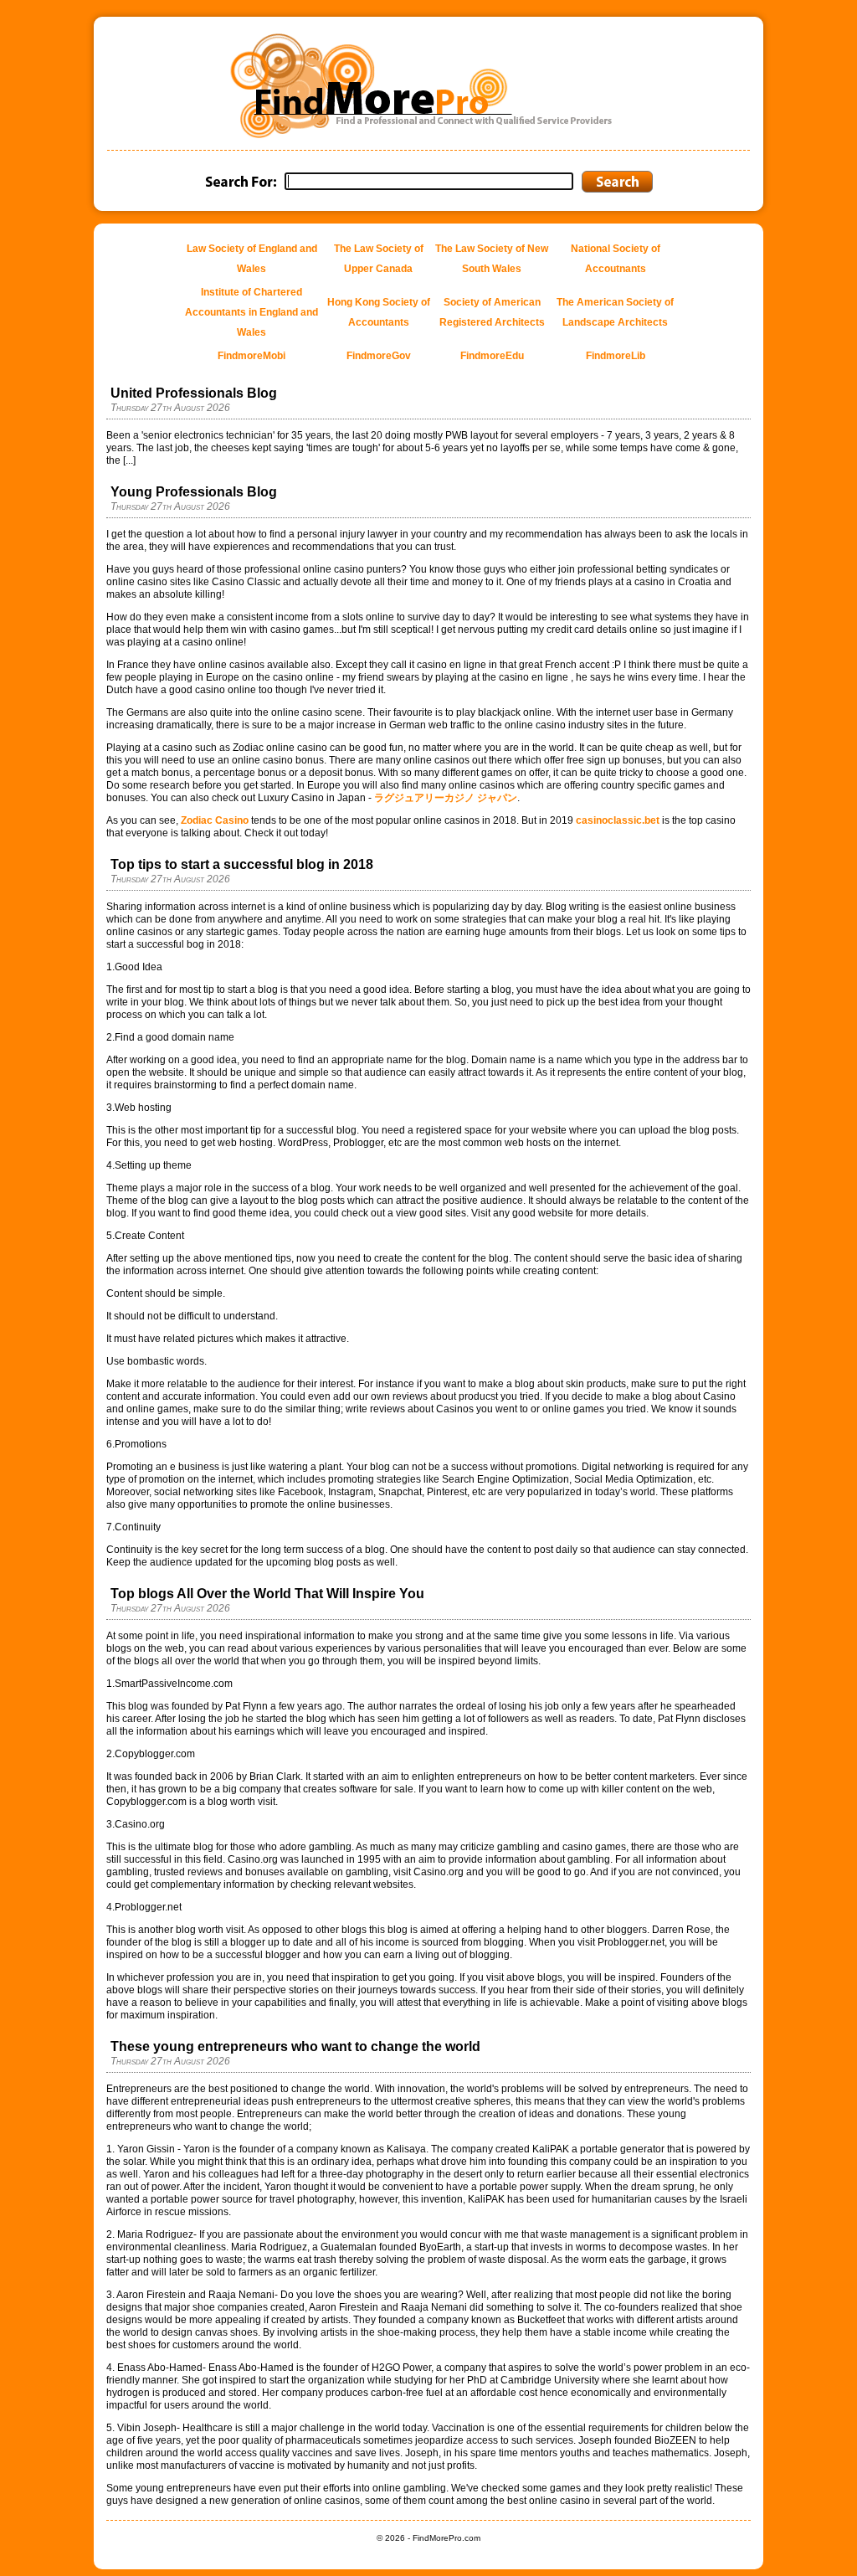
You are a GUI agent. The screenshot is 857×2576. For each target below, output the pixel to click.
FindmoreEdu (492, 356)
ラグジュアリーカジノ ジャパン (446, 798)
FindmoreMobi (251, 356)
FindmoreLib (616, 356)
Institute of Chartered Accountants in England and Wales (251, 312)
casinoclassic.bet (618, 820)
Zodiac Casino (215, 820)
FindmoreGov (379, 356)
